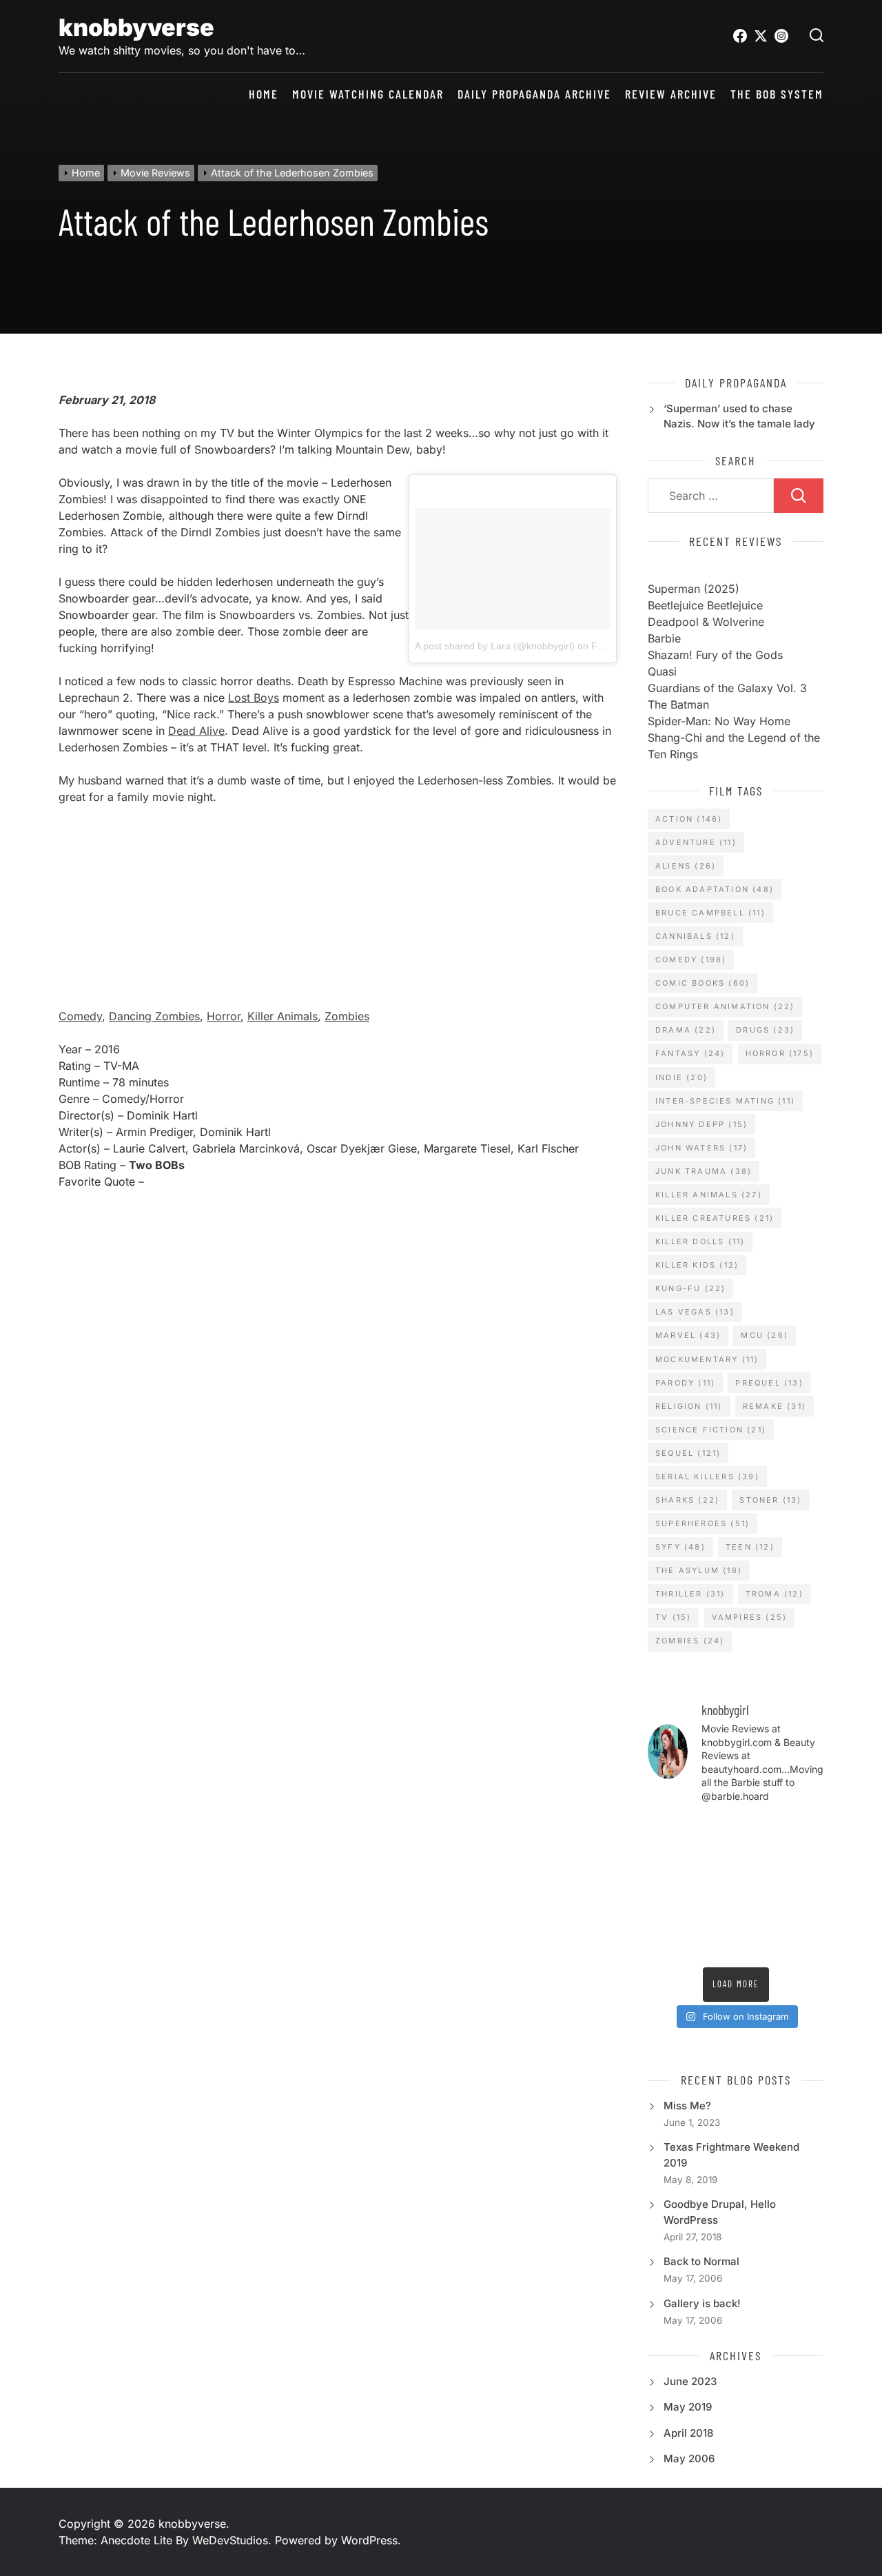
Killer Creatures (715, 1218)
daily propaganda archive (534, 94)
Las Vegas (695, 1312)
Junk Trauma (704, 1171)
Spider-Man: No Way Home (719, 721)
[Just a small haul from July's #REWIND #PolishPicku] (804, 1859)
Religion (689, 1406)
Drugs (765, 1030)
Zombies (347, 1016)
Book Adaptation (715, 889)
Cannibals (695, 936)
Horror (224, 1016)
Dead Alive (196, 731)
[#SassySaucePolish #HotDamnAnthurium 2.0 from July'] (667, 1830)
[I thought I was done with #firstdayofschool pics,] (712, 1830)
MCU (765, 1335)
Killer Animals (283, 1016)
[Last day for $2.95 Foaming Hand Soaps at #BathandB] (667, 1859)
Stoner (770, 1500)
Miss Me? (687, 2106)
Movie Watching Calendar (368, 94)
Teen (750, 1547)
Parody (685, 1383)
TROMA (775, 1594)
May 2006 (689, 2458)
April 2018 (688, 2433)
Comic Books (702, 983)
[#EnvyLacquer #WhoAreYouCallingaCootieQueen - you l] (759, 1830)
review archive (671, 94)
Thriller (690, 1594)
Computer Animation (725, 1006)
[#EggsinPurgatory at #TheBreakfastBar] (759, 1887)
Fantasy (690, 1053)
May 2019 (688, 2407)
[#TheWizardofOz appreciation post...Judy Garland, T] (667, 1945)
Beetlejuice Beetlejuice (705, 605)
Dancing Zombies (154, 1016)
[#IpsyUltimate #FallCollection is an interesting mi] (804, 1830)
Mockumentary (707, 1359)
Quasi (662, 671)
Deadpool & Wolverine (706, 622)
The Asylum (699, 1570)
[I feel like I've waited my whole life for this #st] (759, 1945)
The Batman (678, 704)
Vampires (750, 1617)
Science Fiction (711, 1430)
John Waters (701, 1148)
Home (264, 94)
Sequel (688, 1453)
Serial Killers (707, 1477)
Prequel (769, 1383)
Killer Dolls (700, 1241)
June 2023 (690, 2381)
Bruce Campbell (710, 913)
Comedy (80, 1016)
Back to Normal (701, 2261)
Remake (775, 1406)
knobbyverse (136, 27)
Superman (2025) (694, 589)
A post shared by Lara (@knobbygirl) (495, 646)
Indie (681, 1077)
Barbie (664, 638)
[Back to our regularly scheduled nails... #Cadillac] (759, 1859)
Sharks (687, 1500)
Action (689, 819)
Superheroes (702, 1523)
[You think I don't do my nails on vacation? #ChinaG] (712, 1887)
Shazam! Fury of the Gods (715, 655)
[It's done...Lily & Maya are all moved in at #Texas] (712, 1859)
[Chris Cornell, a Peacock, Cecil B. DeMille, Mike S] (759, 1916)
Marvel (688, 1335)
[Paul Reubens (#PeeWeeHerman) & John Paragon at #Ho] (804, 1916)
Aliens (686, 866)
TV (673, 1617)
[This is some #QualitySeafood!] (804, 1887)
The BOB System (777, 94)
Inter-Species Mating (725, 1101)
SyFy (680, 1547)
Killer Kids (697, 1265)
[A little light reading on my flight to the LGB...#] (804, 1945)
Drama (686, 1030)
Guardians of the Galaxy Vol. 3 (727, 688)
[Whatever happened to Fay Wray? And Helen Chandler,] (712, 1916)
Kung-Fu (690, 1288)
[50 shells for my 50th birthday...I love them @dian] (667, 1887)
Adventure (696, 842)
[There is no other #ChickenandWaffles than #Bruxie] (667, 1916)
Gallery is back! (702, 2303)
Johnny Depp (701, 1124)
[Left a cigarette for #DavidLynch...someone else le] (712, 1945)
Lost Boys (254, 698)
